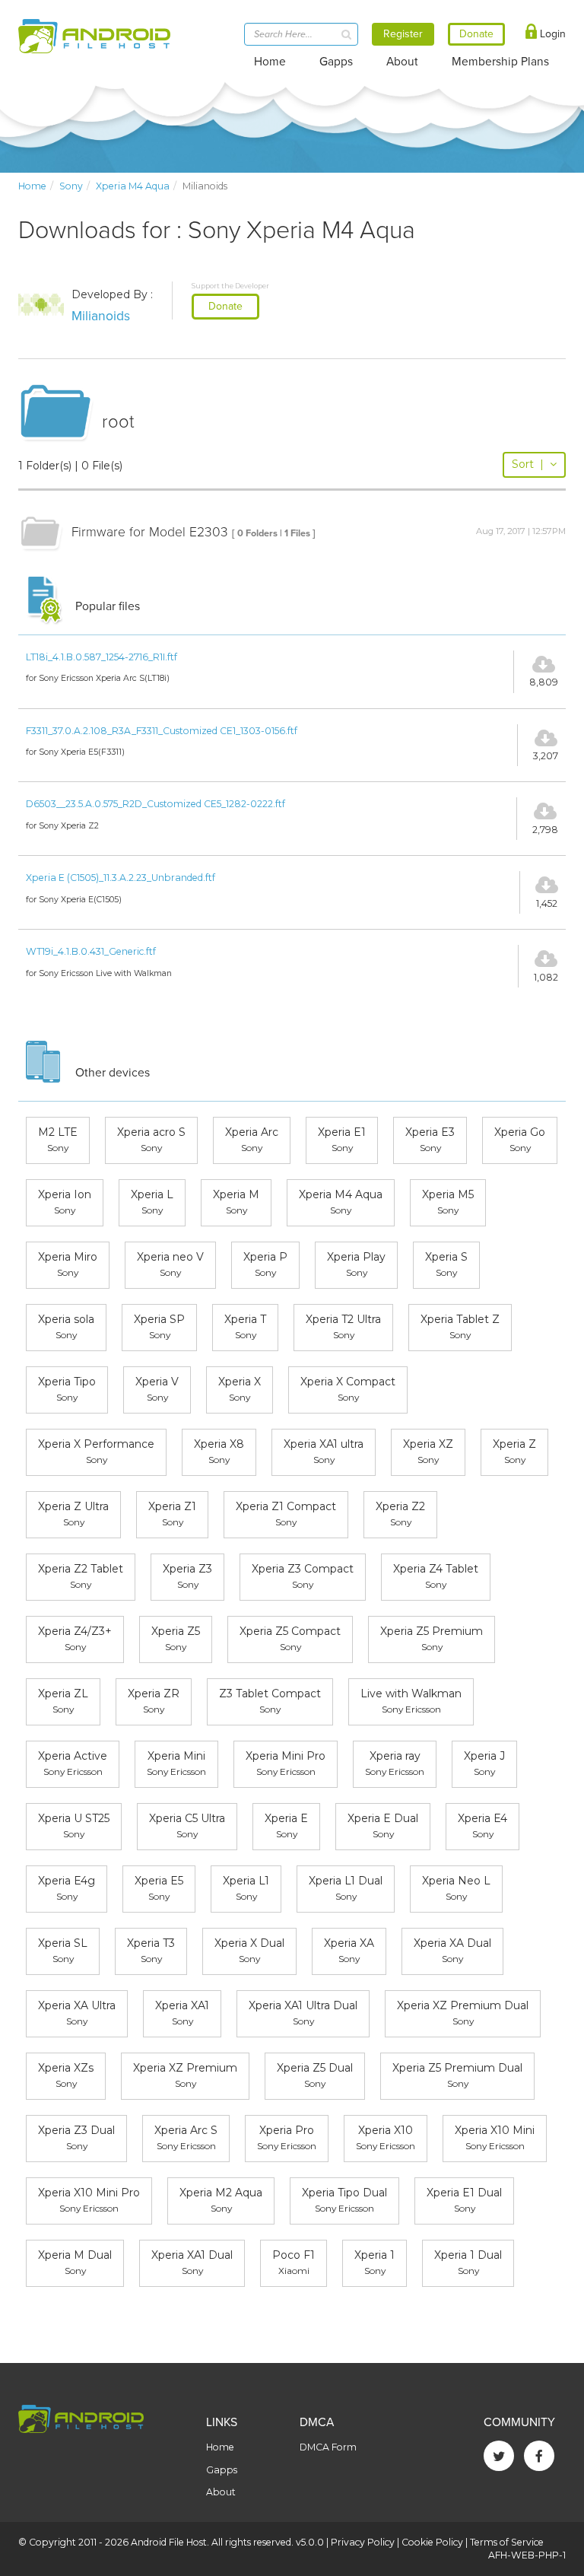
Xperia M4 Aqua (133, 186)
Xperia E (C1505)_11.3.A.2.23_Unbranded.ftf (121, 878)
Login (551, 34)
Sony (71, 186)
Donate (225, 306)
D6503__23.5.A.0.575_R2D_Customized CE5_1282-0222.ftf (156, 804)
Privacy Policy (363, 2542)
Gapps (336, 62)
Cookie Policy (432, 2542)
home (32, 186)
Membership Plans (500, 62)
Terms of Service (507, 2542)
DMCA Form (328, 2447)
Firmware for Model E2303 (150, 532)
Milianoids (101, 316)
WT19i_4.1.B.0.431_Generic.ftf (91, 951)
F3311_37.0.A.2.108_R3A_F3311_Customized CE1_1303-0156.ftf (162, 731)
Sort (528, 464)
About (402, 62)
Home (270, 62)
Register (403, 34)
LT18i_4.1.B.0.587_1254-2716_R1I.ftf (102, 657)
